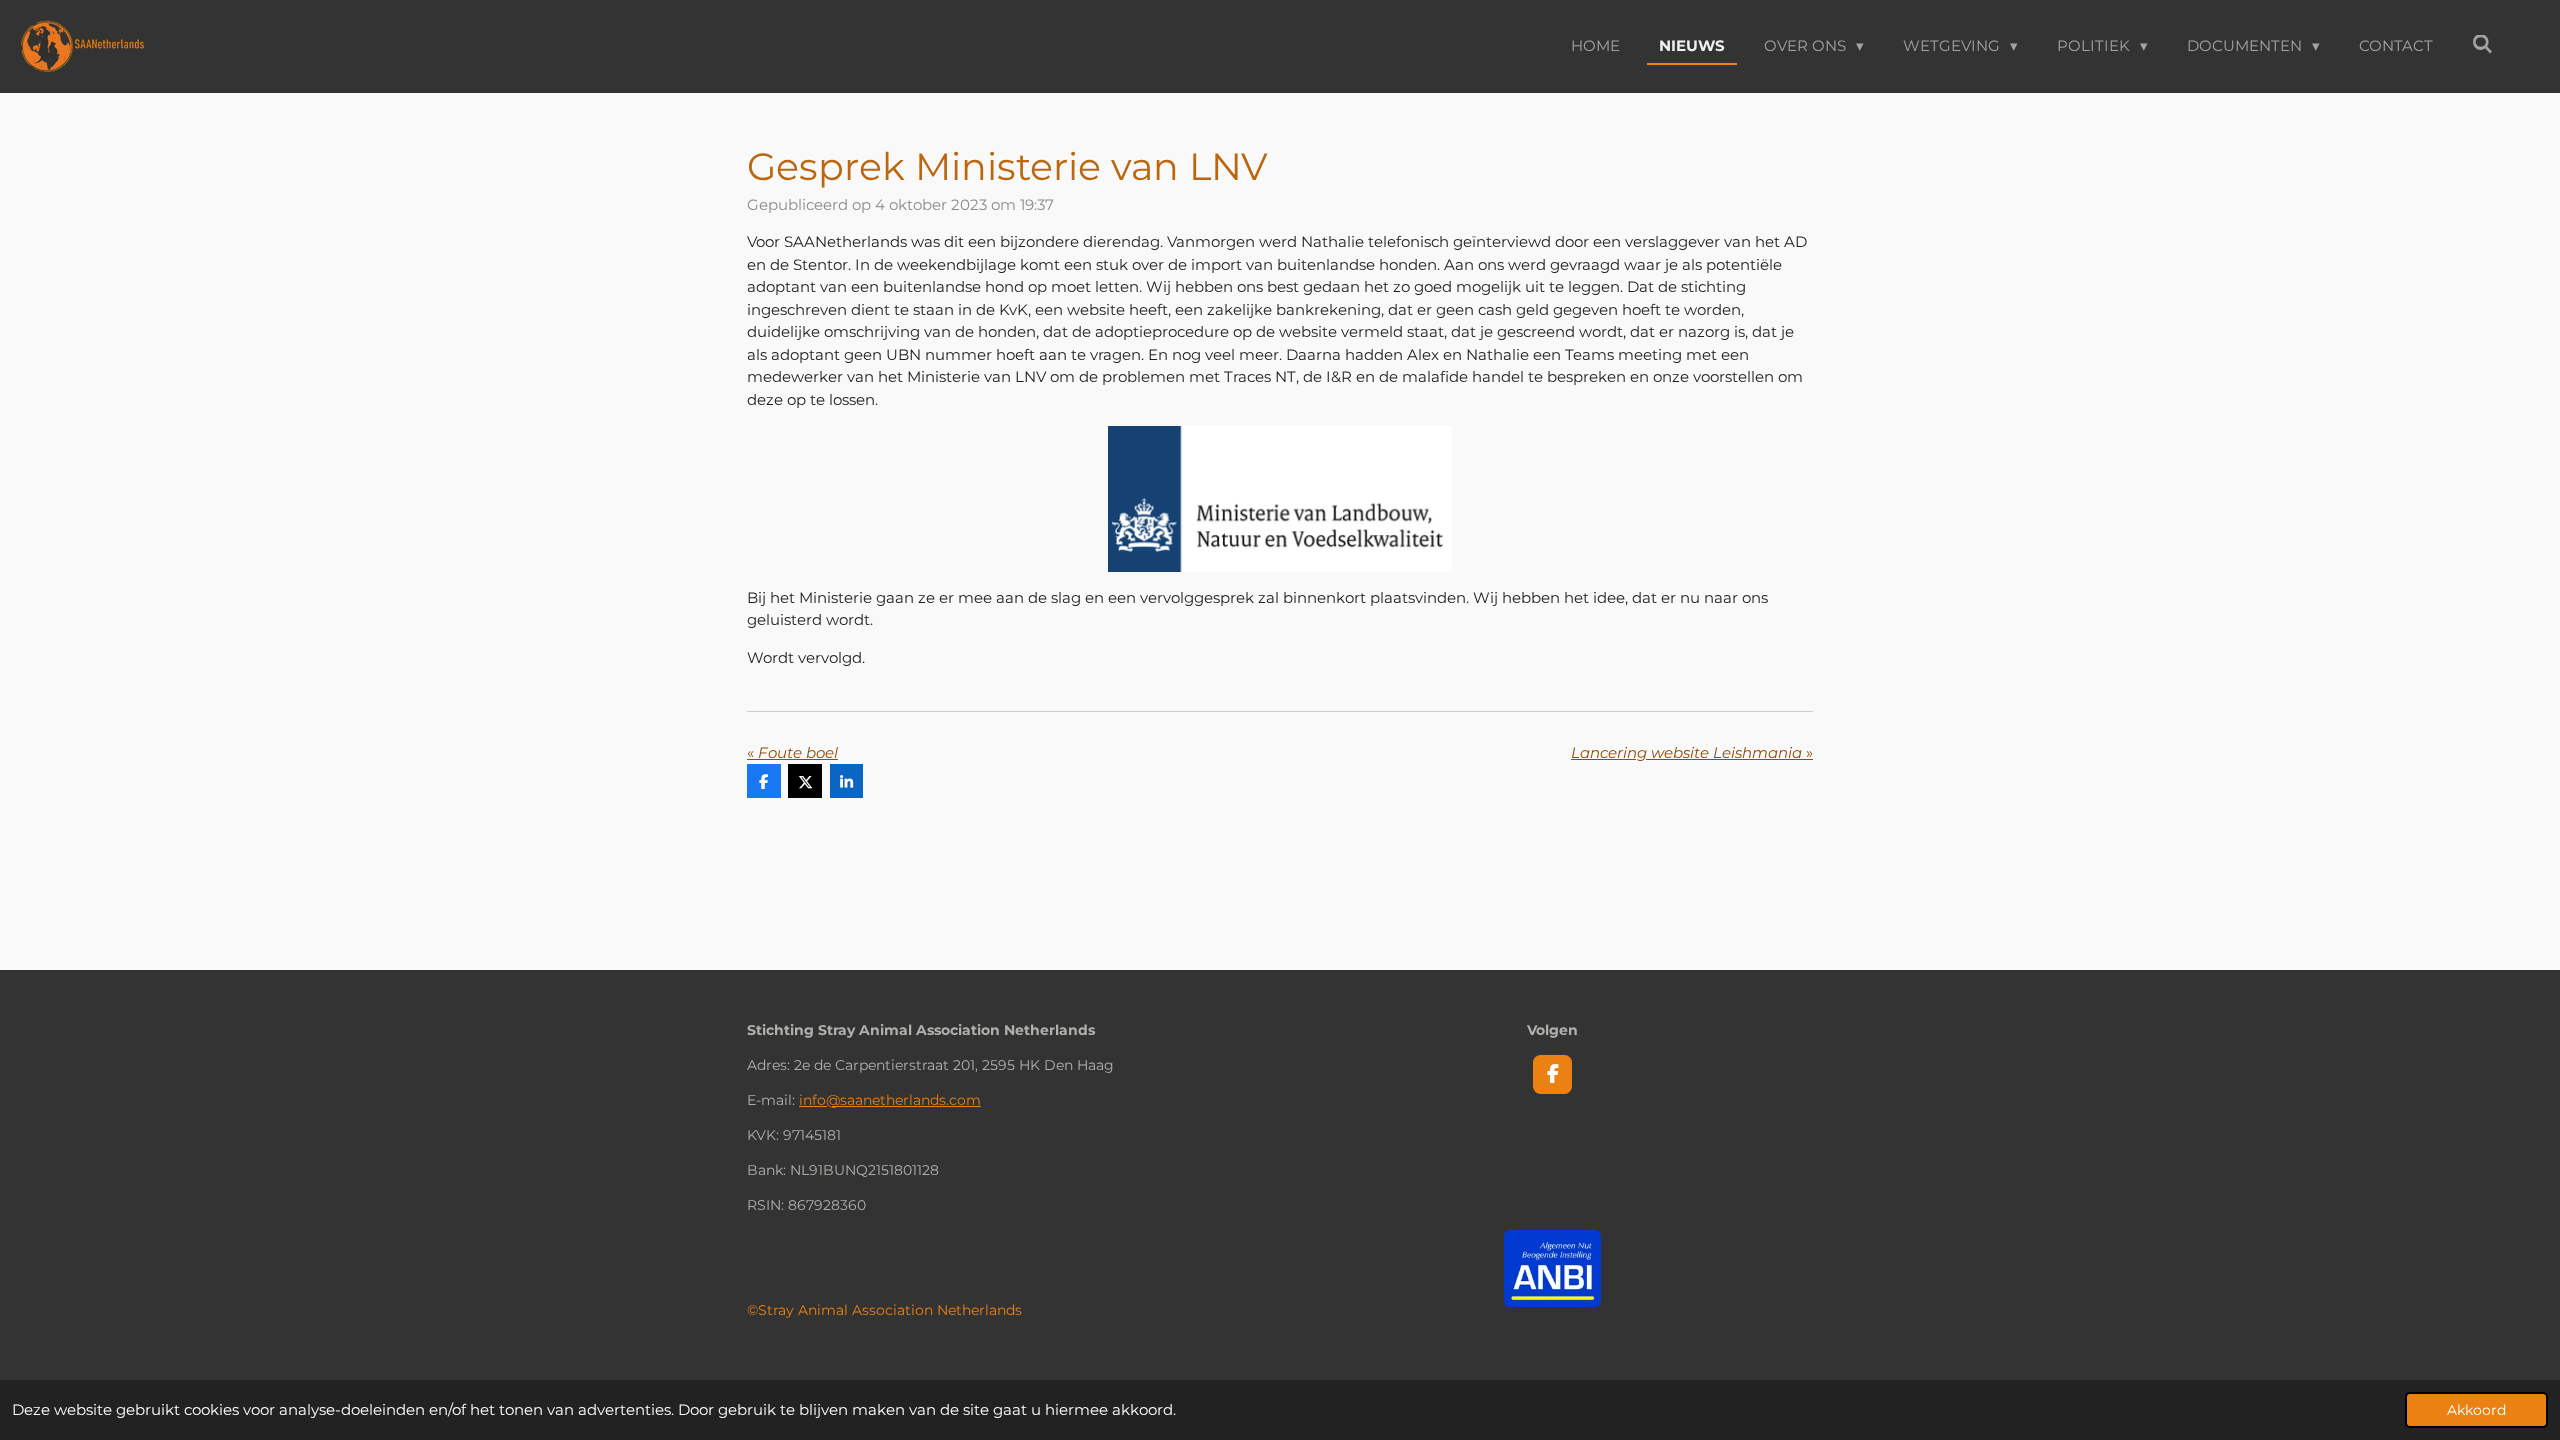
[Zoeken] (2482, 44)
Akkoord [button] (2476, 1410)
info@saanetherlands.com (890, 1100)
